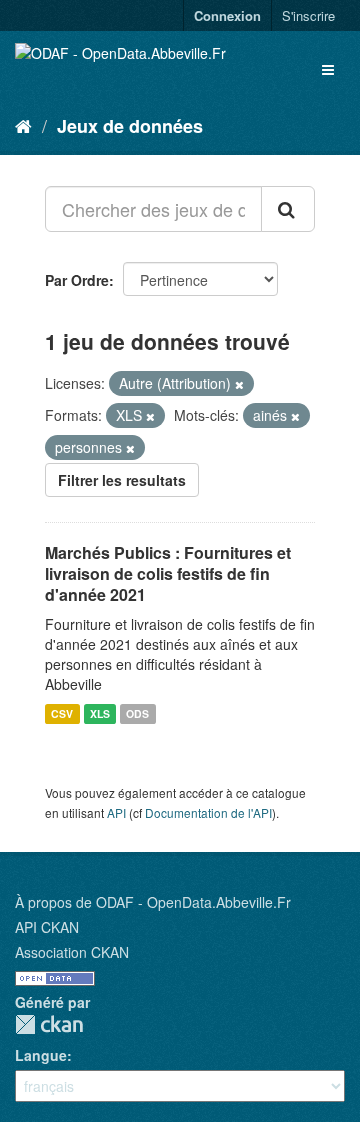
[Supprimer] (239, 384)
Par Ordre (77, 280)
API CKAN (47, 927)
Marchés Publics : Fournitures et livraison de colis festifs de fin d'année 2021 (168, 573)
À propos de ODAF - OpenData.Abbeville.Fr (153, 902)
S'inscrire (308, 15)
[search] (288, 209)
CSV (62, 713)
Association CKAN (72, 952)
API (116, 812)
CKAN (49, 1024)
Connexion (227, 15)
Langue (41, 1055)
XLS (100, 713)
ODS (137, 713)
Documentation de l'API (208, 812)
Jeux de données (130, 126)
